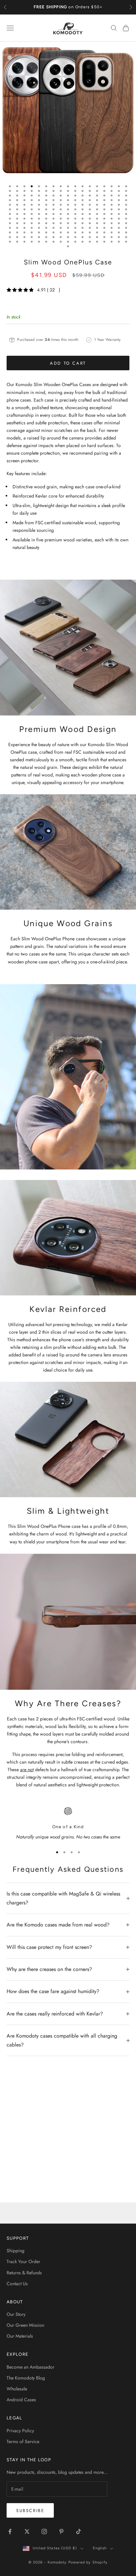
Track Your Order (23, 2261)
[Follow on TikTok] (79, 2531)
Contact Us (17, 2284)
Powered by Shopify (88, 2562)
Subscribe (30, 2511)
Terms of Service (23, 2441)
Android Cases (21, 2400)
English (100, 2548)
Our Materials (20, 2336)
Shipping (16, 2251)
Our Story (16, 2314)
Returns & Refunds (24, 2273)
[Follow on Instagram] (44, 2531)
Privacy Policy (20, 2431)
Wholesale (17, 2389)
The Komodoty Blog (26, 2378)
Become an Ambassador (31, 2367)
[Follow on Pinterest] (61, 2531)
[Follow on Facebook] (10, 2531)
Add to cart (68, 363)
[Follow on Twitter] (27, 2531)
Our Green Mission (25, 2325)
